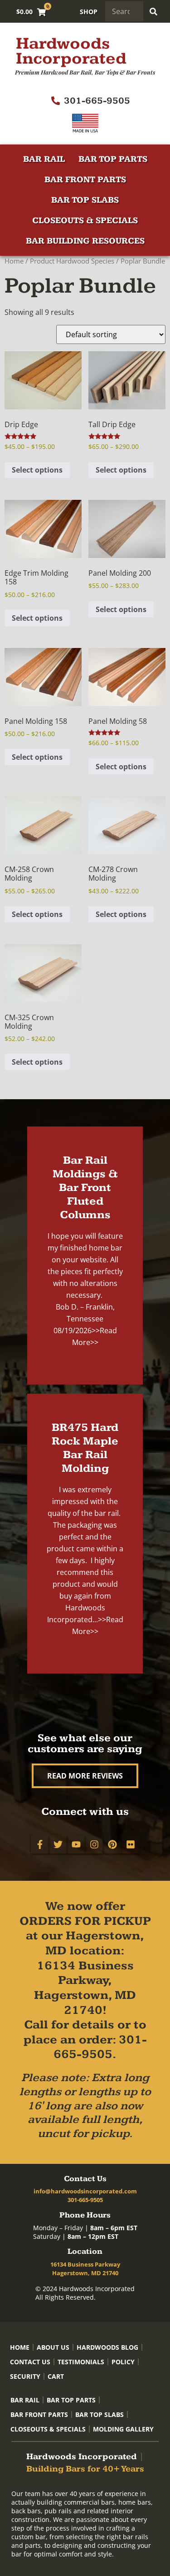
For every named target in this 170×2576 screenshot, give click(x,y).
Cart (56, 2376)
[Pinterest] (112, 1844)
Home (14, 261)
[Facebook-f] (40, 1844)
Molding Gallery (123, 2429)
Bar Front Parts (85, 180)
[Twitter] (58, 1844)
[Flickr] (131, 1844)
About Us (53, 2347)
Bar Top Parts (113, 159)
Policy (123, 2362)
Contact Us (30, 2362)
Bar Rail (44, 159)
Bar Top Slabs (85, 200)
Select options (37, 470)
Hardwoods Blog (107, 2347)
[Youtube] (76, 1844)
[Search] (153, 11)
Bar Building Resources (85, 241)
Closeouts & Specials (85, 221)
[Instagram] (94, 1844)
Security (25, 2376)
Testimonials (81, 2362)
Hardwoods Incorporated (71, 51)
